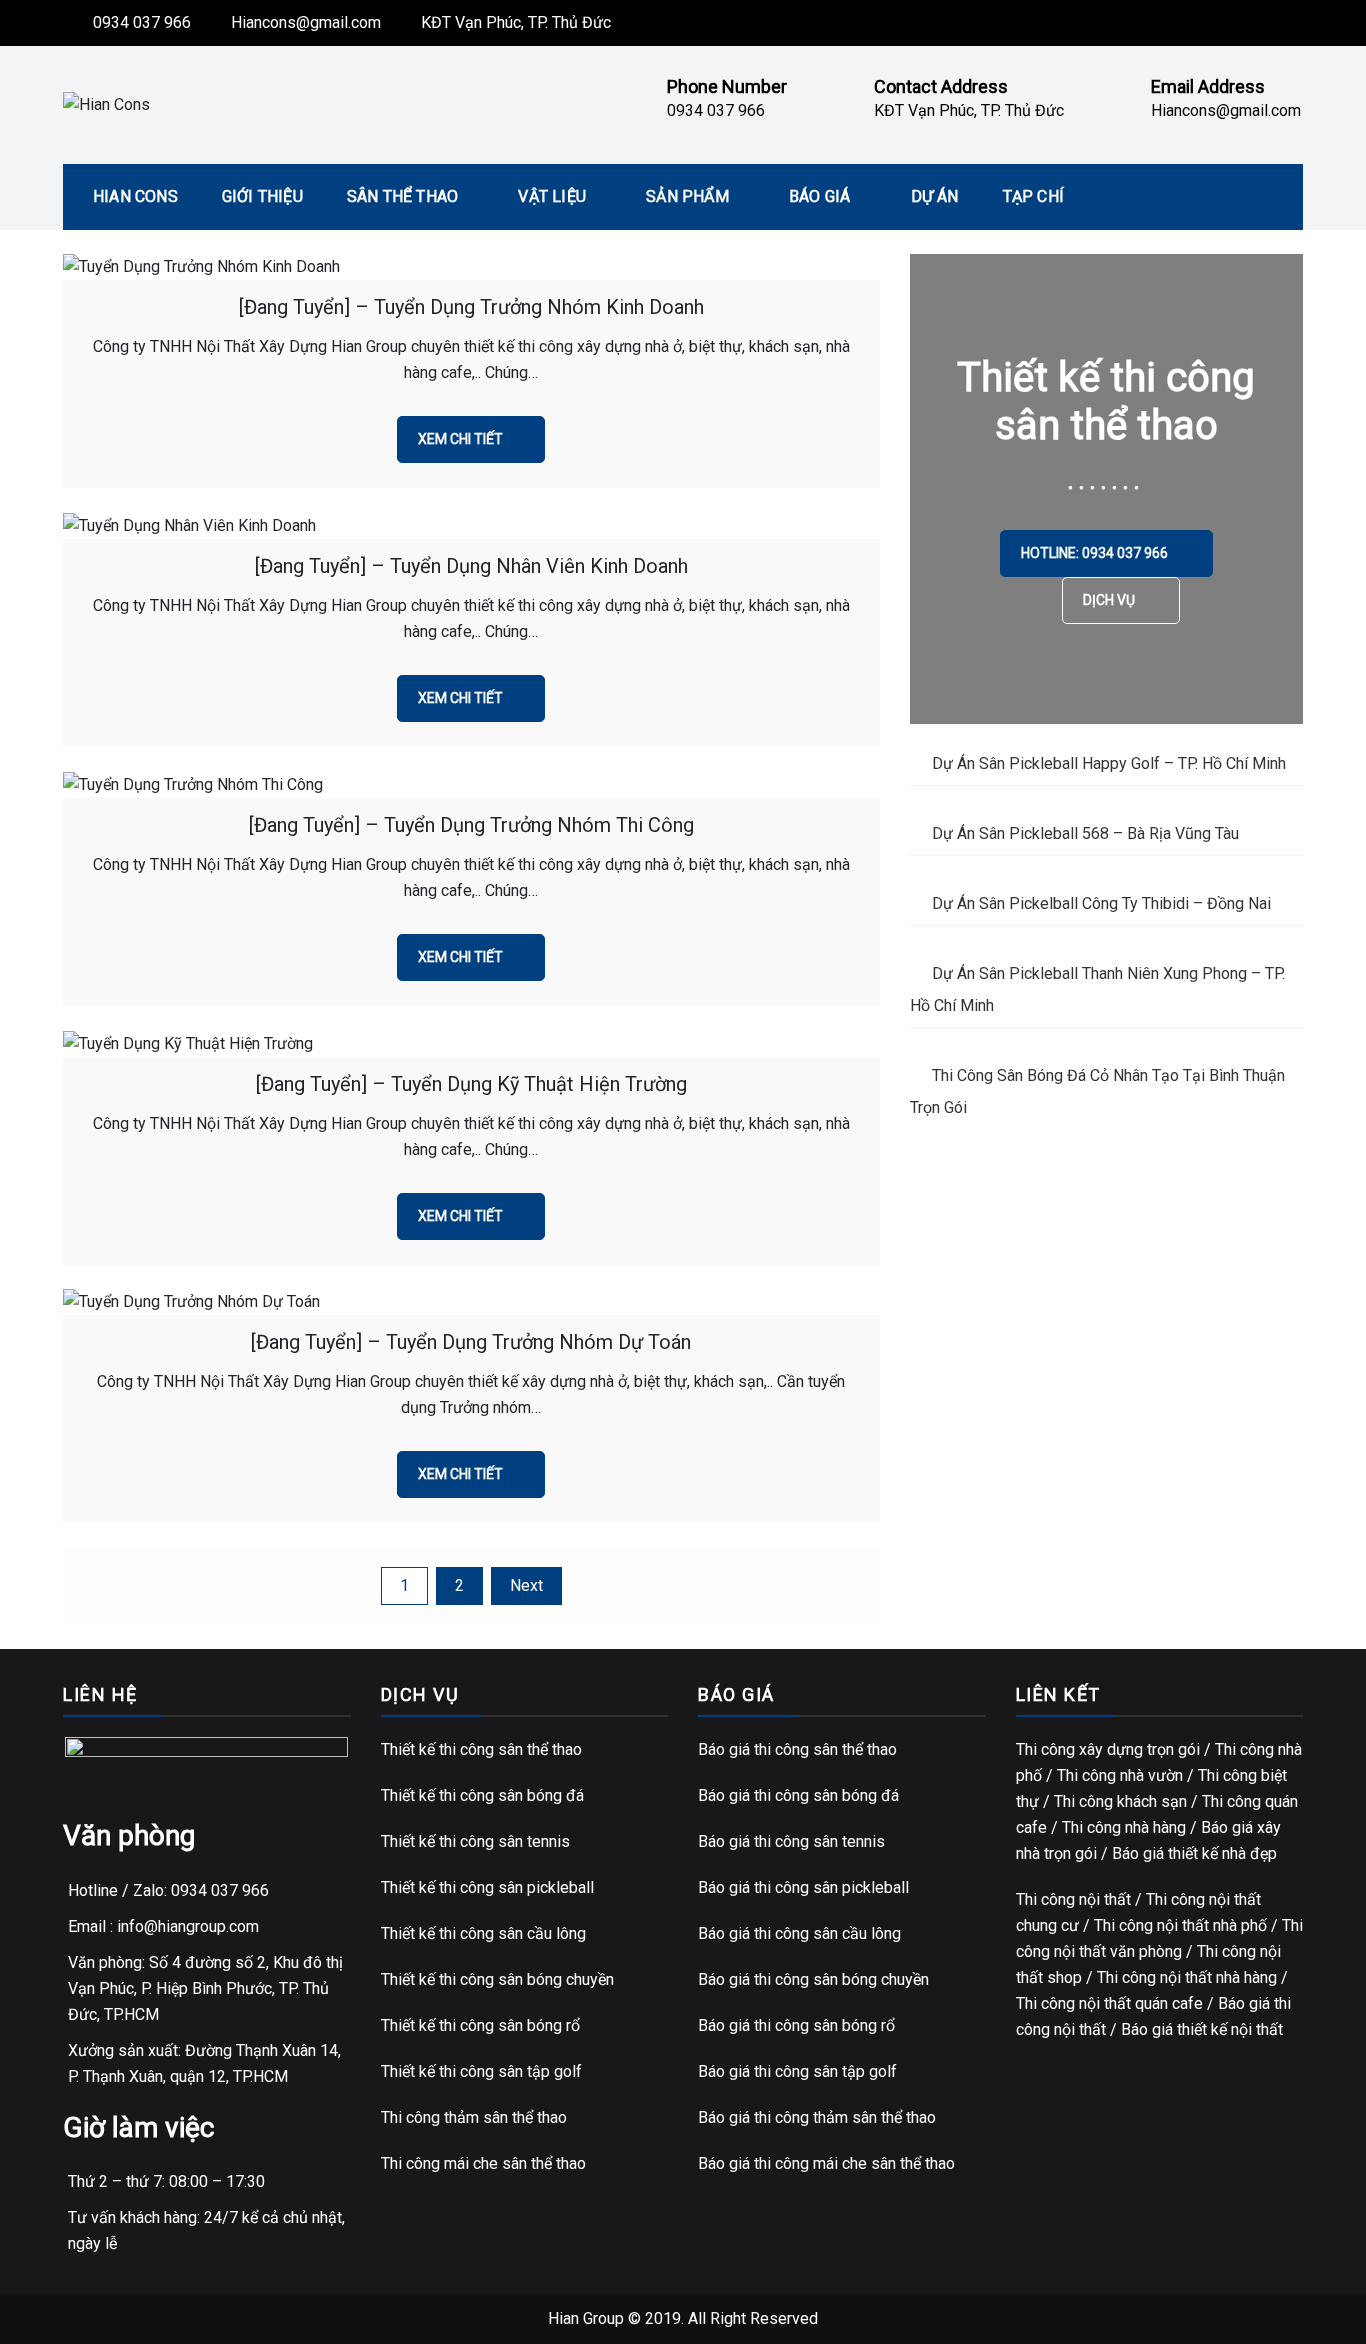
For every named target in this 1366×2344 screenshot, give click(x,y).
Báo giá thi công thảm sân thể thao (817, 2117)
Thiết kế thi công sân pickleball (487, 1887)
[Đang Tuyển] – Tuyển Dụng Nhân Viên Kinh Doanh (471, 566)
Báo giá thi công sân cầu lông (799, 1933)
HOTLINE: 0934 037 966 (1096, 553)
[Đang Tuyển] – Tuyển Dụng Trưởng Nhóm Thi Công (471, 825)
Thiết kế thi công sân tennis (475, 1841)
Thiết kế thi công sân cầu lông (483, 1933)
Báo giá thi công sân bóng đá (798, 1795)
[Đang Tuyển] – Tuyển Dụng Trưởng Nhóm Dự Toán (471, 1342)
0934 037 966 (142, 22)
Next (526, 1585)
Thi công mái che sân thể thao (483, 2163)
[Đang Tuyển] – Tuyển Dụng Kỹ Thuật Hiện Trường (471, 1084)
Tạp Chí (1033, 196)
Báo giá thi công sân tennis (791, 1841)
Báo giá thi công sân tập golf (797, 2071)
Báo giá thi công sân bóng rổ (796, 2025)
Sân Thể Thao (402, 196)
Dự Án (935, 196)
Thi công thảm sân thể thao (474, 2117)
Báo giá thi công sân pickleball (803, 1887)
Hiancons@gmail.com (306, 22)
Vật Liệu (552, 196)
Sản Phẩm (687, 196)
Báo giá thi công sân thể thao (797, 1749)
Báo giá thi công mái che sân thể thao (826, 2163)
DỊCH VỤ (1110, 600)
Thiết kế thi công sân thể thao (481, 1749)
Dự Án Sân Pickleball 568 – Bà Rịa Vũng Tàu (1085, 833)
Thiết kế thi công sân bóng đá (482, 1795)
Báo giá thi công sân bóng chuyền (813, 1979)
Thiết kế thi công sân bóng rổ (480, 2025)
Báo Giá (819, 196)
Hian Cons (135, 196)
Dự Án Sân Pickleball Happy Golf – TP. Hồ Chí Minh (1109, 763)
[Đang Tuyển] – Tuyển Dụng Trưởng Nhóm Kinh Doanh (471, 307)
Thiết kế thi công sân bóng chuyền (497, 1979)
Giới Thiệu (262, 196)
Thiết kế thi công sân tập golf (481, 2071)
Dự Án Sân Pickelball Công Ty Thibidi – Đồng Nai (1101, 903)
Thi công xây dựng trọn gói (1108, 1749)
